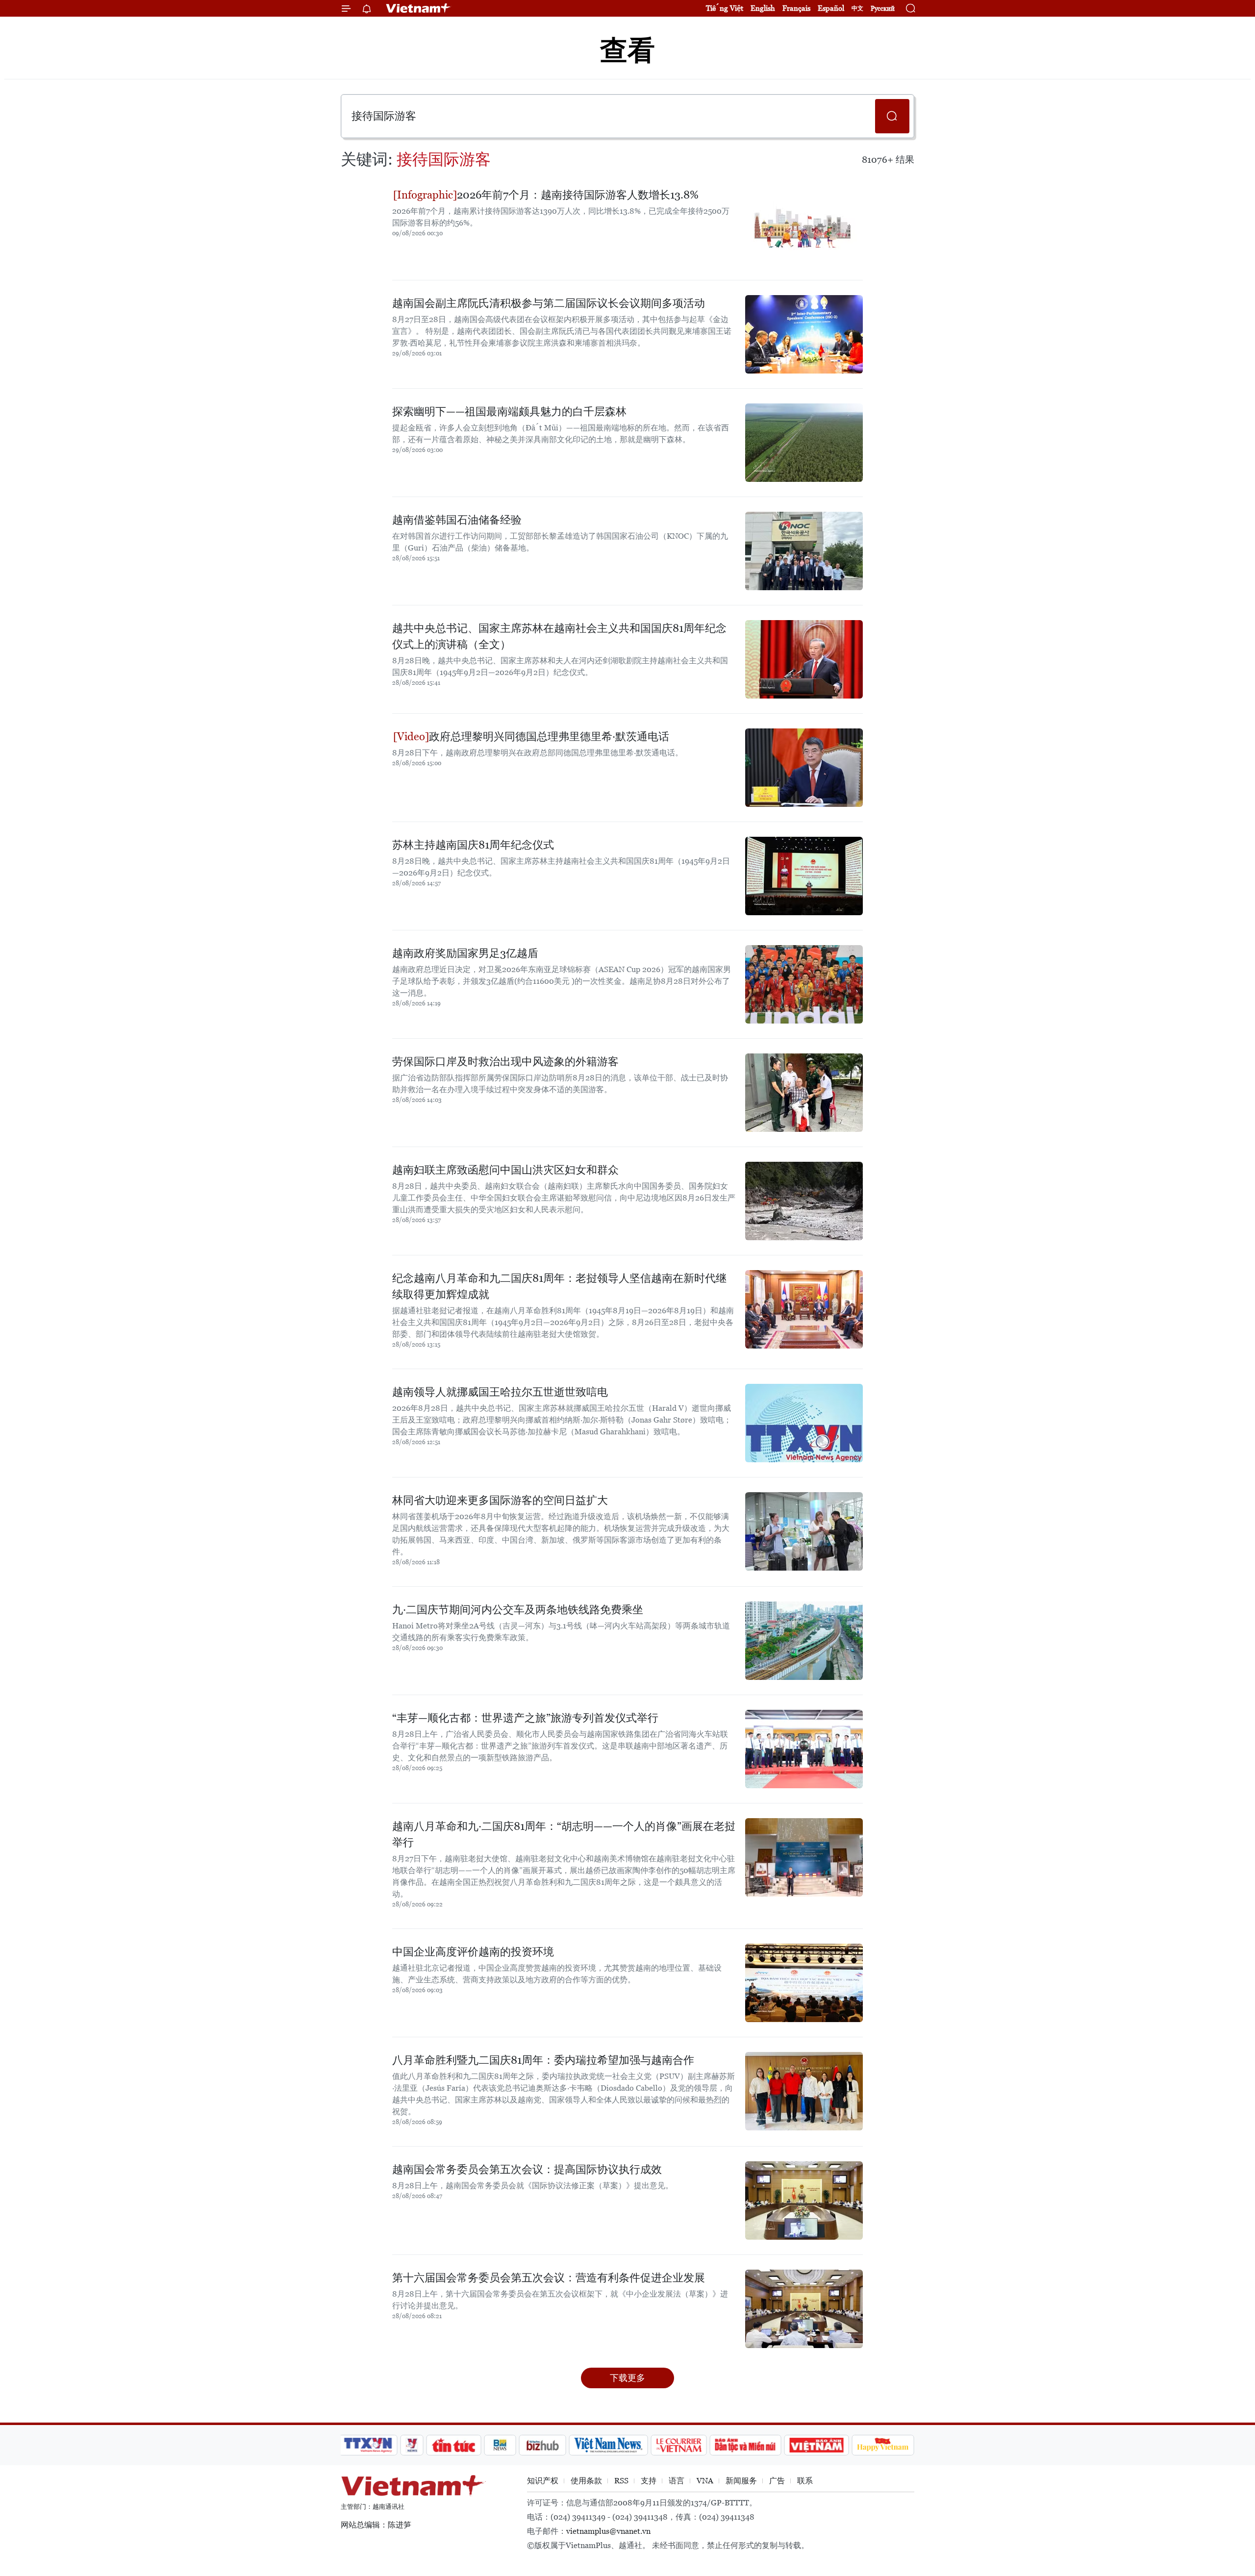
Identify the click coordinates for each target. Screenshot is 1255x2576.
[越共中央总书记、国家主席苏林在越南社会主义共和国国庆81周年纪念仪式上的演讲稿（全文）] (804, 659)
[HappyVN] (883, 2445)
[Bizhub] (542, 2445)
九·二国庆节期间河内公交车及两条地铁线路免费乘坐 (518, 1610)
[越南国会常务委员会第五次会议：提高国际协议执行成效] (804, 2201)
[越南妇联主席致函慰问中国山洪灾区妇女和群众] (804, 1201)
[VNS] (608, 2445)
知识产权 (543, 2481)
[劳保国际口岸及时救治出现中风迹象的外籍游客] (804, 1093)
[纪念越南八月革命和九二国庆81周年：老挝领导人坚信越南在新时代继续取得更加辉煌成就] (804, 1309)
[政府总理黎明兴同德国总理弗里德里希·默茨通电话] (804, 768)
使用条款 (586, 2481)
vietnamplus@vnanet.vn (608, 2531)
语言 (677, 2481)
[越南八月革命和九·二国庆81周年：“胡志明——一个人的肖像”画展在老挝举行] (804, 1857)
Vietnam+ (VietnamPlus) (419, 8)
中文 (857, 8)
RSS (621, 2481)
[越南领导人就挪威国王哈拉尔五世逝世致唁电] (804, 1423)
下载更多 (627, 2378)
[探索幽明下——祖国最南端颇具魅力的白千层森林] (804, 443)
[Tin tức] (454, 2445)
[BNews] (500, 2445)
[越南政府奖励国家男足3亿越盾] (804, 984)
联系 (805, 2481)
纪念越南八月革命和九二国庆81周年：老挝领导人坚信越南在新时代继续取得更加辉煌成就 (559, 1286)
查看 (627, 50)
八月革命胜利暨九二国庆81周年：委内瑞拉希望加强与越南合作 (543, 2060)
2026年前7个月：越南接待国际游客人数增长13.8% (578, 195)
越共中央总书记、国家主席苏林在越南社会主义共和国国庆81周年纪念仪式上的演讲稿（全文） (559, 636)
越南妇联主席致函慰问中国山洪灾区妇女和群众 (505, 1170)
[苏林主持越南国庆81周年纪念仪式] (804, 876)
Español (831, 8)
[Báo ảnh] (816, 2445)
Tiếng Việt (725, 8)
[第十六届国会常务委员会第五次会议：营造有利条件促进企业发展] (804, 2309)
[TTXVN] (368, 2445)
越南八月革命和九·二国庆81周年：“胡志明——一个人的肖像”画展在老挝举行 (564, 1834)
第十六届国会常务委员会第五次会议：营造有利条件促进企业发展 (549, 2278)
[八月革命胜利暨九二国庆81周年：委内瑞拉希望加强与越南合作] (804, 2091)
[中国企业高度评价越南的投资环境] (804, 1983)
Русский (883, 9)
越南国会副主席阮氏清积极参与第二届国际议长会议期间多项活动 (549, 303)
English (763, 8)
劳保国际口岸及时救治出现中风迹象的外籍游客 (505, 1062)
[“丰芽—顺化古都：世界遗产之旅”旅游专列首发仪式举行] (804, 1749)
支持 (649, 2481)
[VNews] (412, 2445)
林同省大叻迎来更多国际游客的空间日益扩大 (500, 1500)
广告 (777, 2481)
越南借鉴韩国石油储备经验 (457, 520)
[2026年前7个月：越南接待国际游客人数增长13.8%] (804, 226)
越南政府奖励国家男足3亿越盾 (465, 953)
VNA (705, 2481)
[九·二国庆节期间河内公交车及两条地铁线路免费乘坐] (804, 1641)
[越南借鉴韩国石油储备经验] (804, 551)
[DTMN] (745, 2445)
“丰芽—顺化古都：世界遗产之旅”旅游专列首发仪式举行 (525, 1718)
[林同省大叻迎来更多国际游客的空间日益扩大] (804, 1531)
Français (796, 8)
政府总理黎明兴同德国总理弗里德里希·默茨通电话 (549, 737)
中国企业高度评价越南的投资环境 (473, 1952)
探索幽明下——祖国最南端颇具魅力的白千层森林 (509, 412)
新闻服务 (741, 2481)
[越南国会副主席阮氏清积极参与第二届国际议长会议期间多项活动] (804, 334)
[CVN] (678, 2445)
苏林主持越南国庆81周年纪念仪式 (473, 845)
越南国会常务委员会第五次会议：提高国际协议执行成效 (527, 2169)
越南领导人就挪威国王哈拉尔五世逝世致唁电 (500, 1392)
